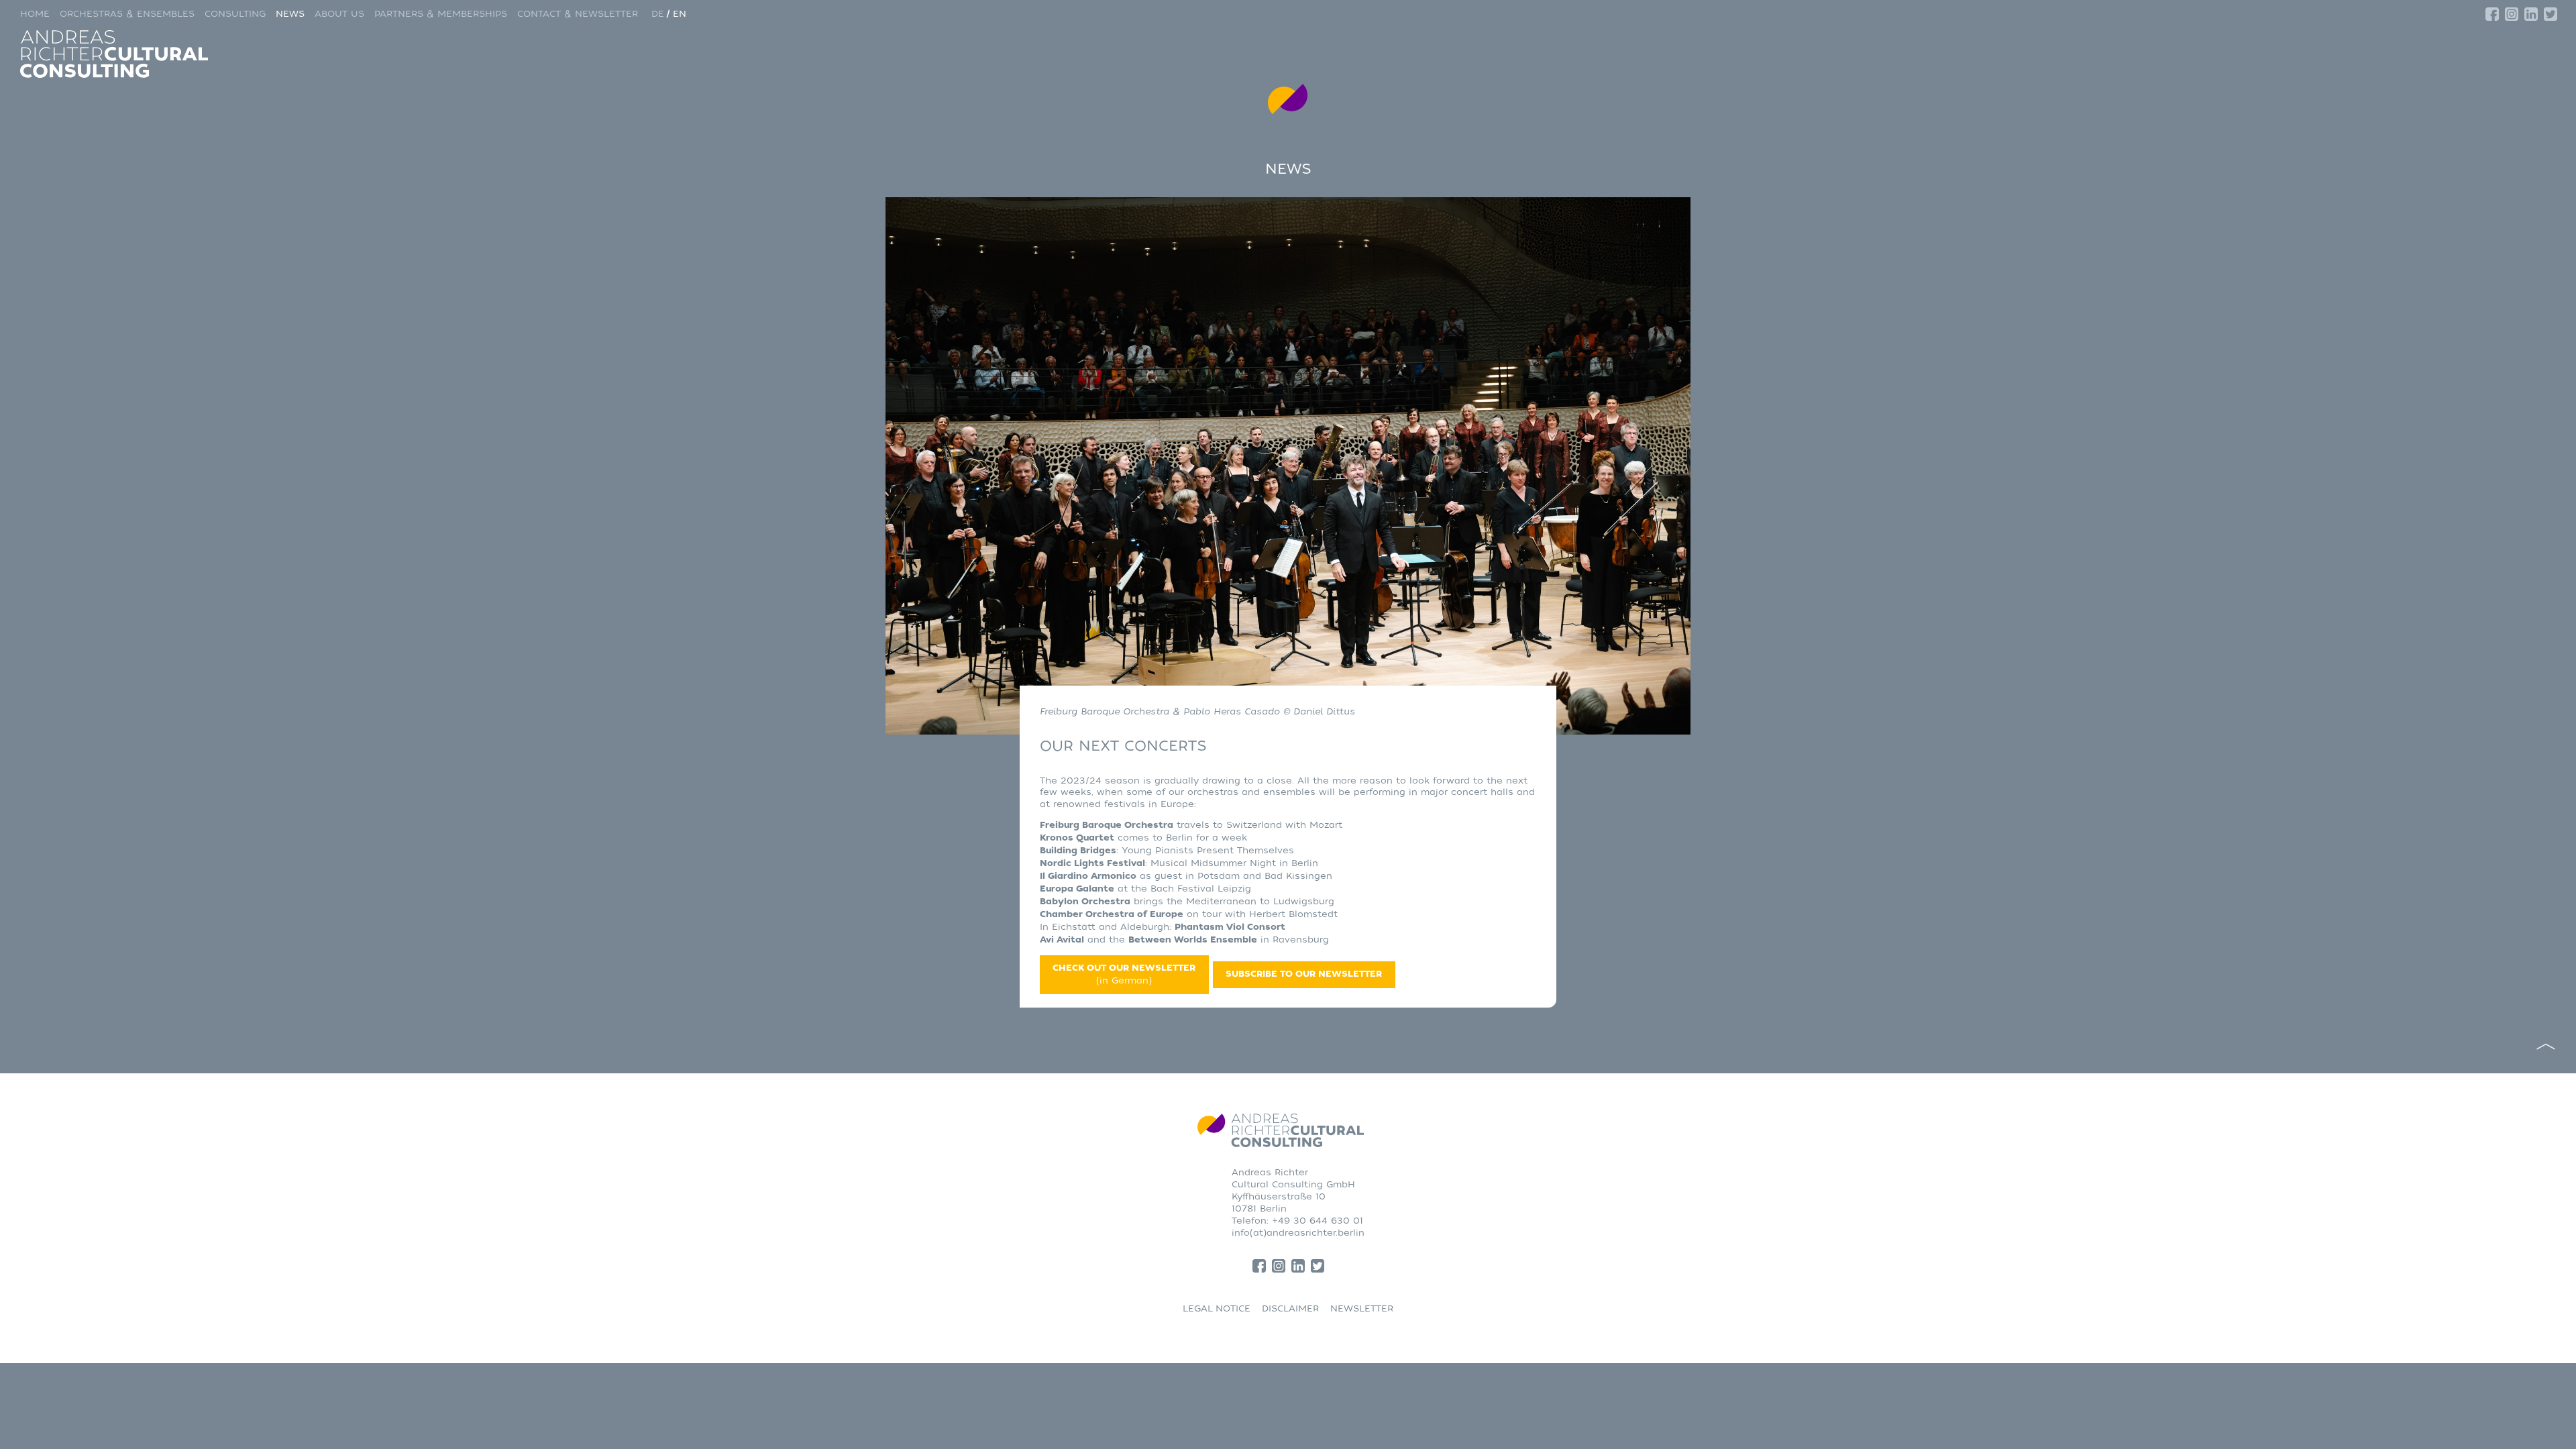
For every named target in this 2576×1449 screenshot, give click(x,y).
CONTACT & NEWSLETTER (578, 14)
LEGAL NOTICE (1217, 1308)
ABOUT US (339, 14)
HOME (35, 14)
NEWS (290, 14)
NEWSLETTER (1362, 1308)
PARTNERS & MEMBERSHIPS (441, 14)
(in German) (1124, 974)
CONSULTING (235, 14)
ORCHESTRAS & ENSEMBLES (127, 14)
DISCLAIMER (1290, 1308)
